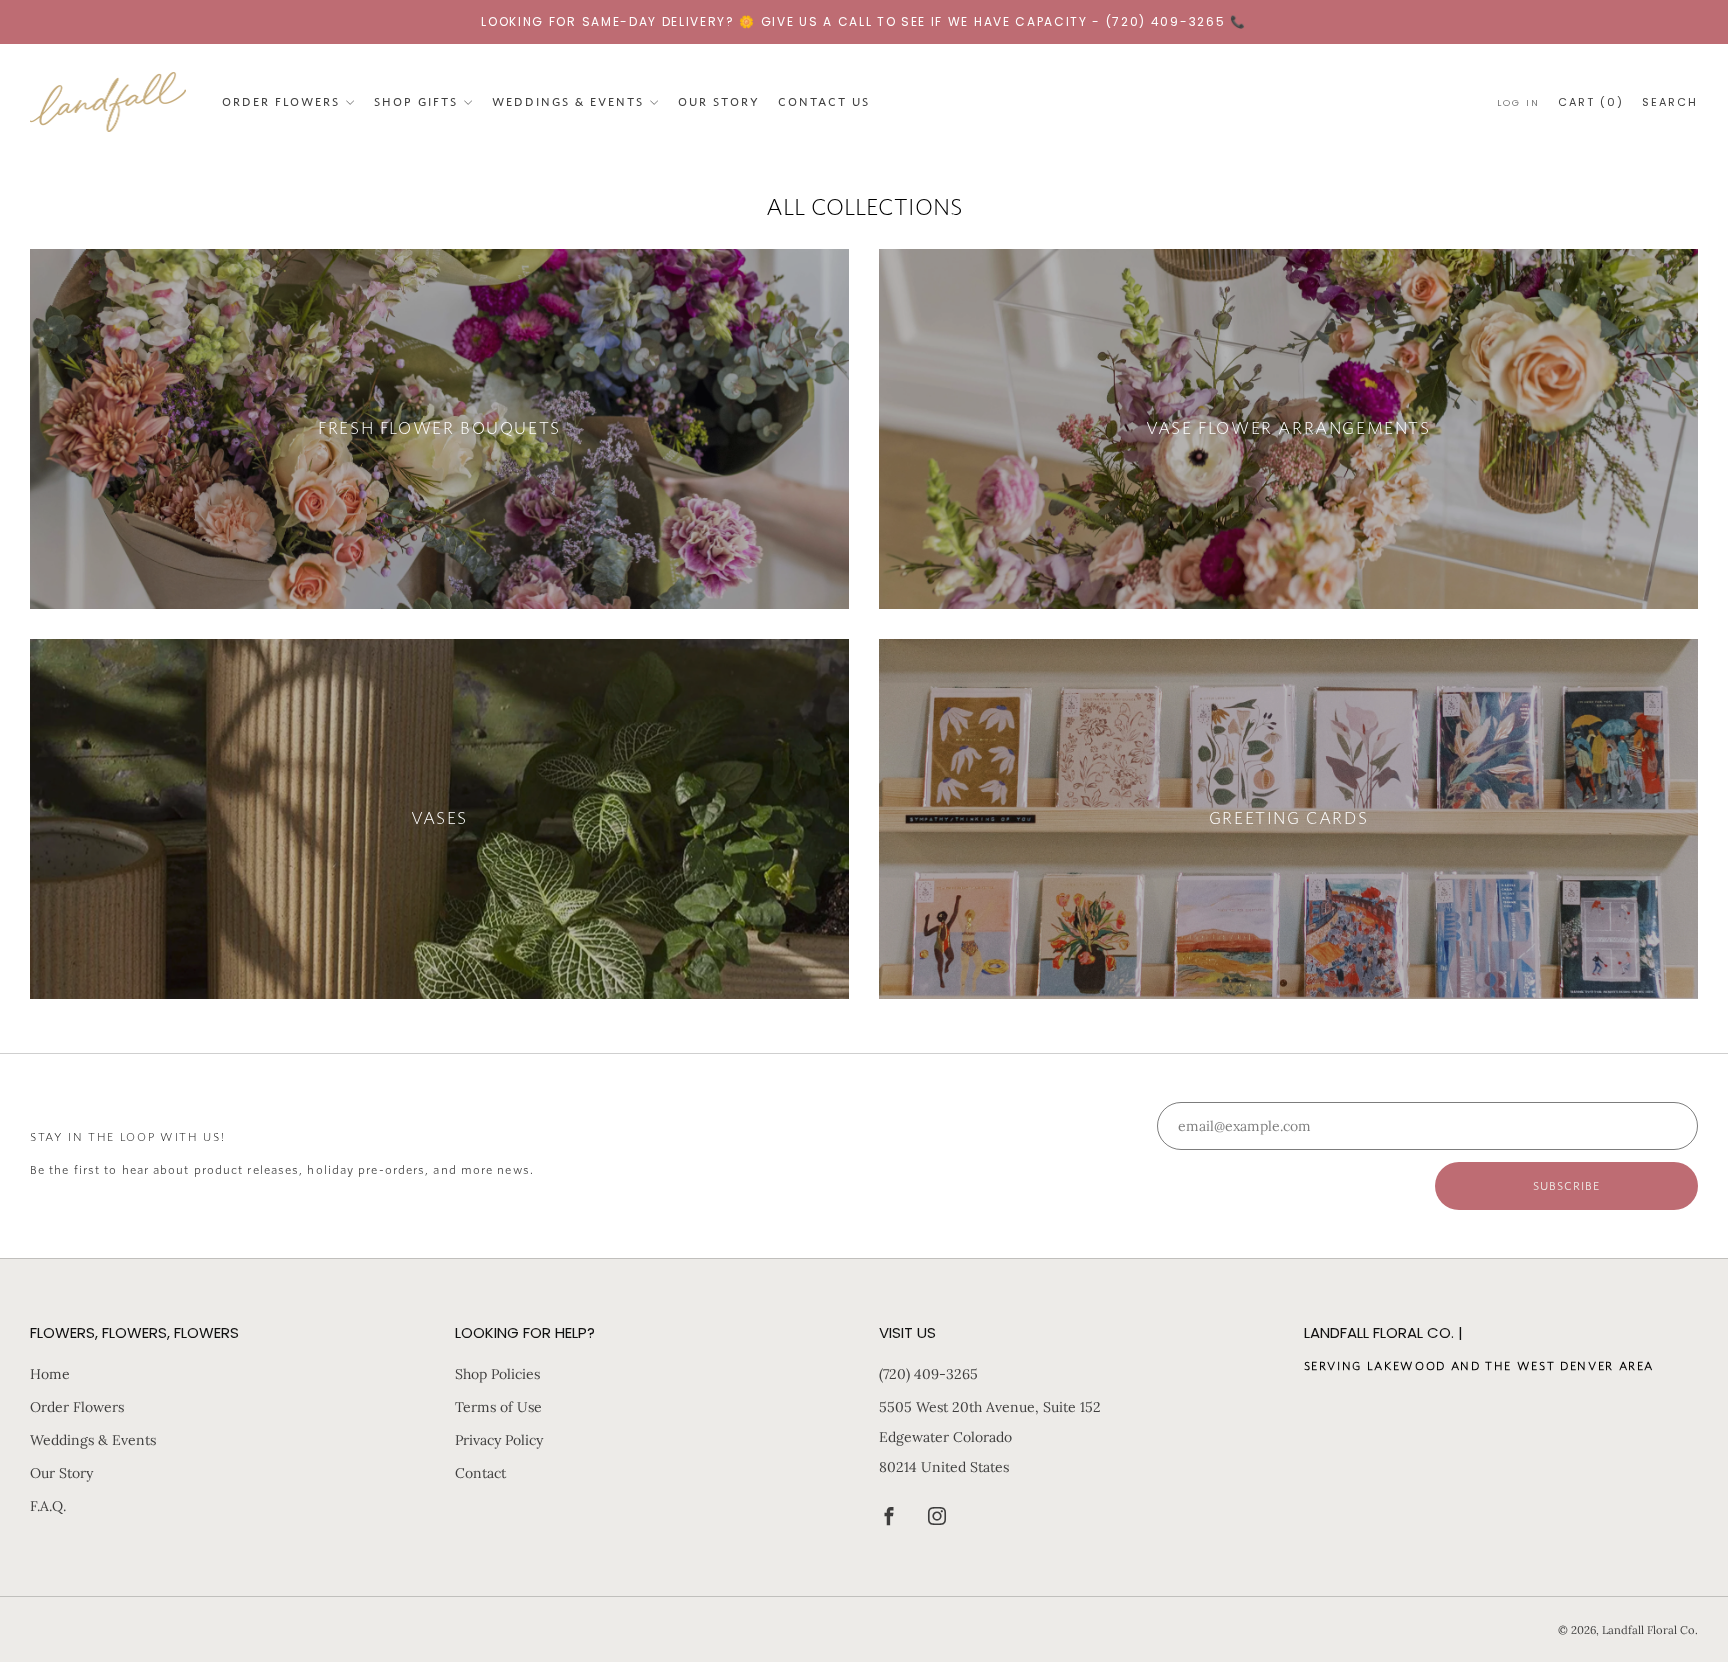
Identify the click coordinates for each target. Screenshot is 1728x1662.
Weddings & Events (568, 101)
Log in (1518, 101)
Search (1670, 101)
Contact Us (824, 101)
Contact (480, 1473)
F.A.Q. (48, 1506)
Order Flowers (281, 101)
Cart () (1591, 101)
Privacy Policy (499, 1440)
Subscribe (1567, 1186)
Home (50, 1374)
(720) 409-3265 (928, 1374)
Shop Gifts (416, 101)
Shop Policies (497, 1374)
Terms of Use (498, 1407)
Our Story (719, 101)
